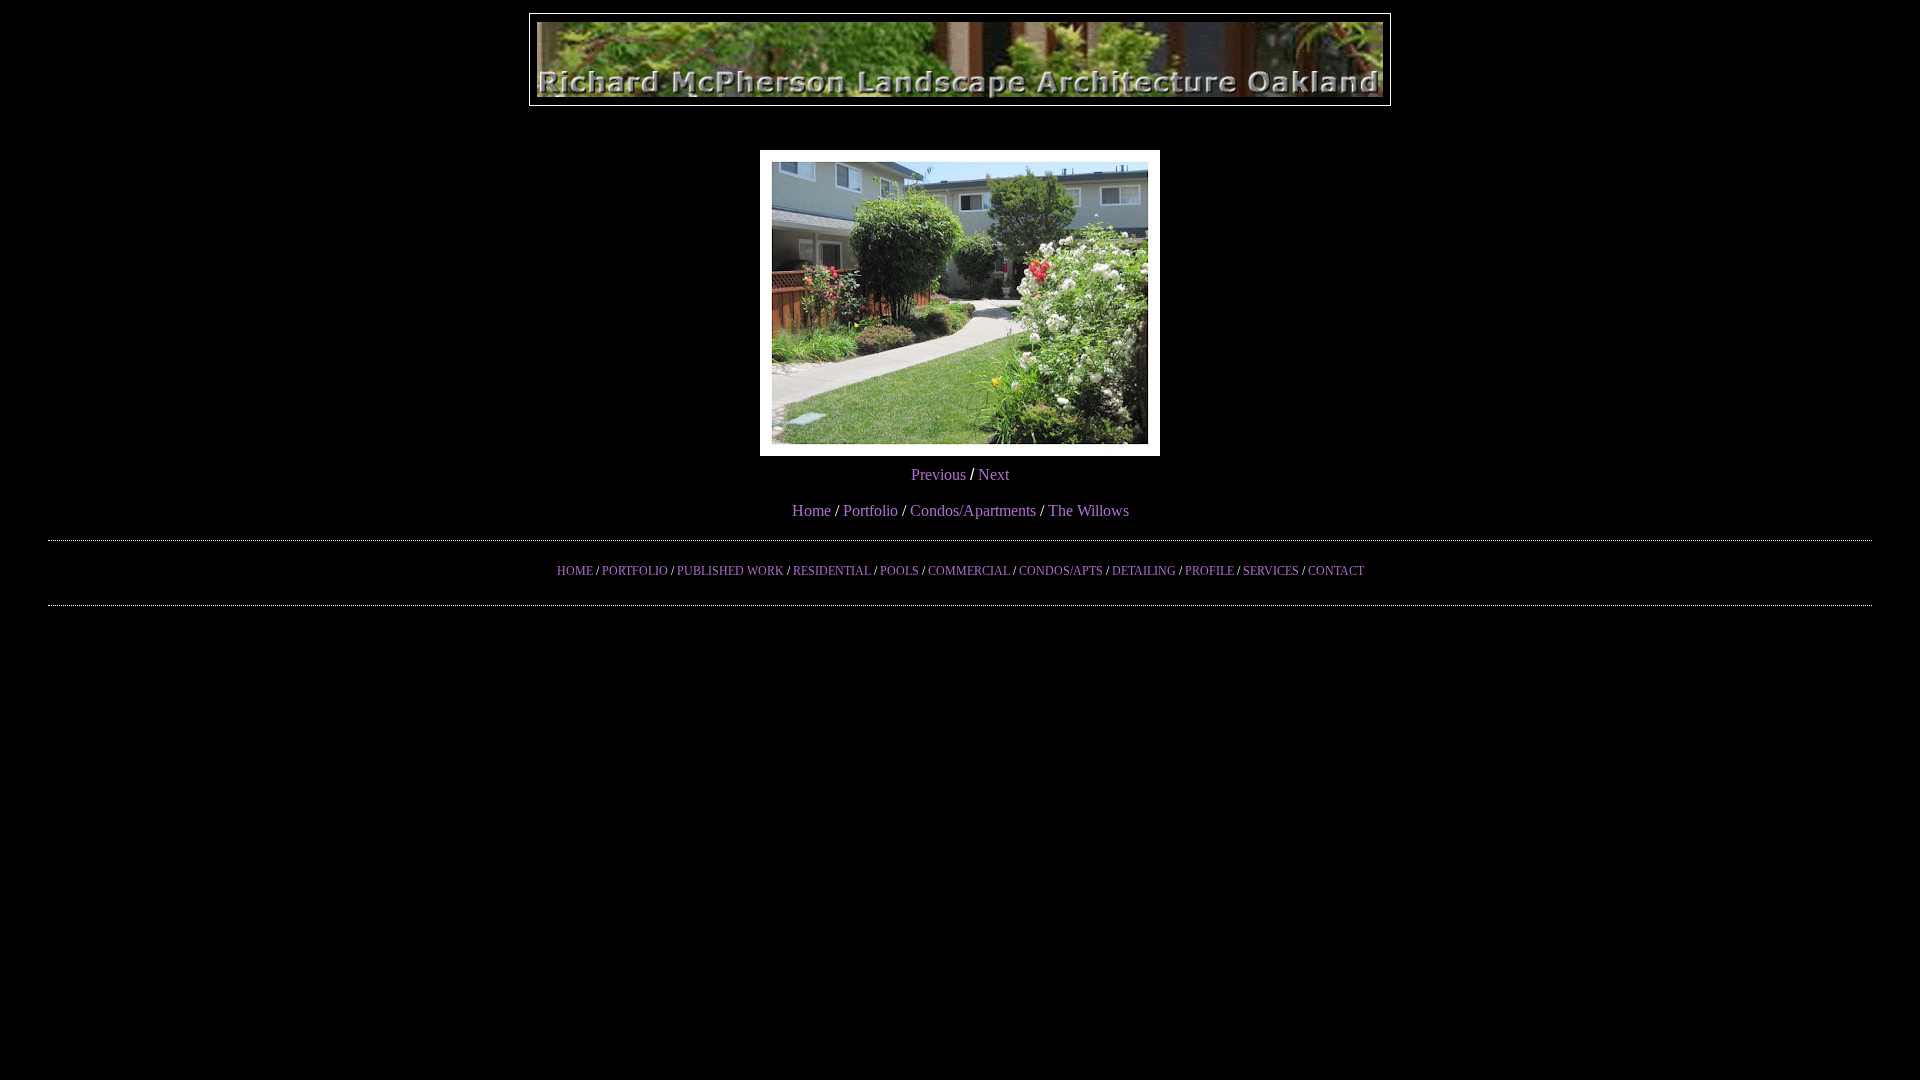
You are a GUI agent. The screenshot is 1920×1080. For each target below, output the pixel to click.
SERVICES (1271, 571)
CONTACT (1336, 571)
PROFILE (1209, 571)
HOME (575, 571)
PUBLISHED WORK (730, 571)
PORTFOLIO (635, 571)
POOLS (899, 571)
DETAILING (1144, 571)
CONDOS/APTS (1061, 571)
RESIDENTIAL (832, 571)
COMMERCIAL (969, 571)
